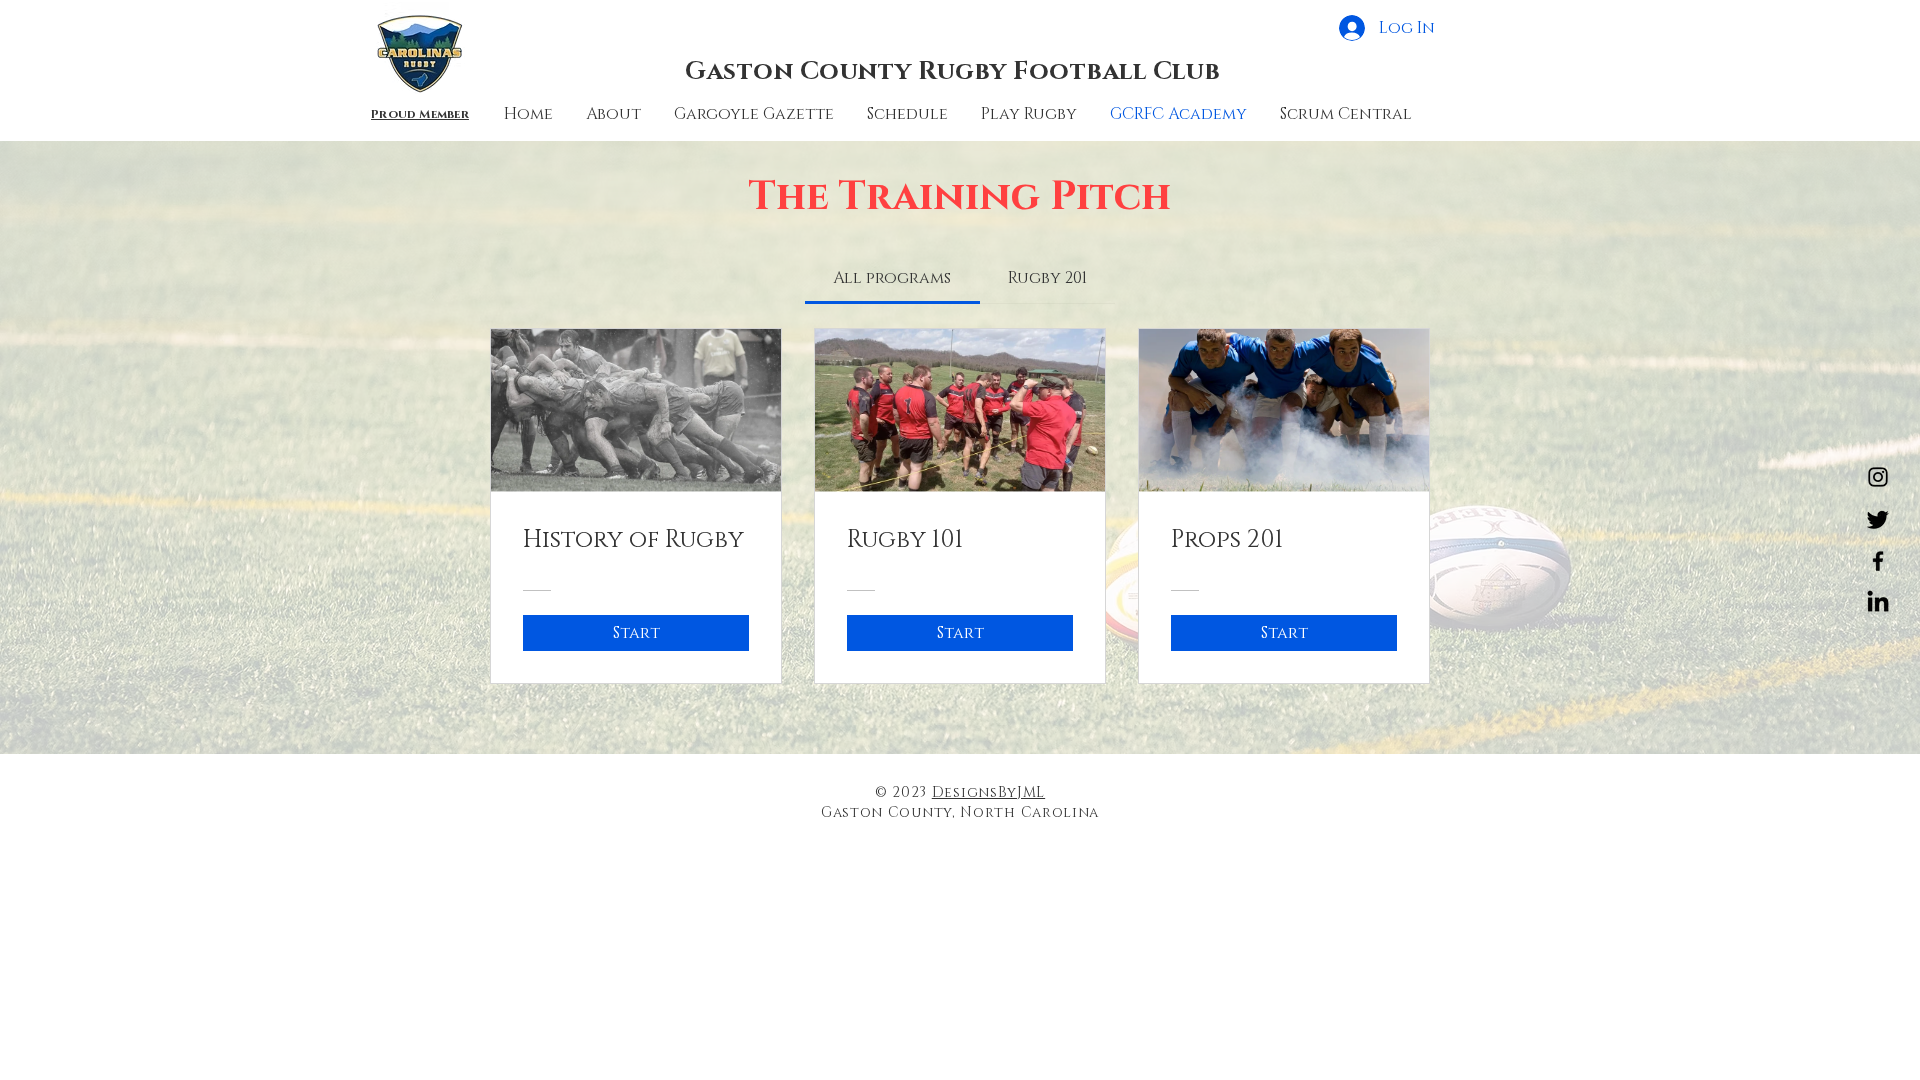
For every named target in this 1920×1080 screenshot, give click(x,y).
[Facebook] (1878, 561)
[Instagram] (1878, 477)
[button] (909, 114)
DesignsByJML (988, 792)
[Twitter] (1878, 519)
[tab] (892, 278)
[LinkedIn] (1878, 603)
